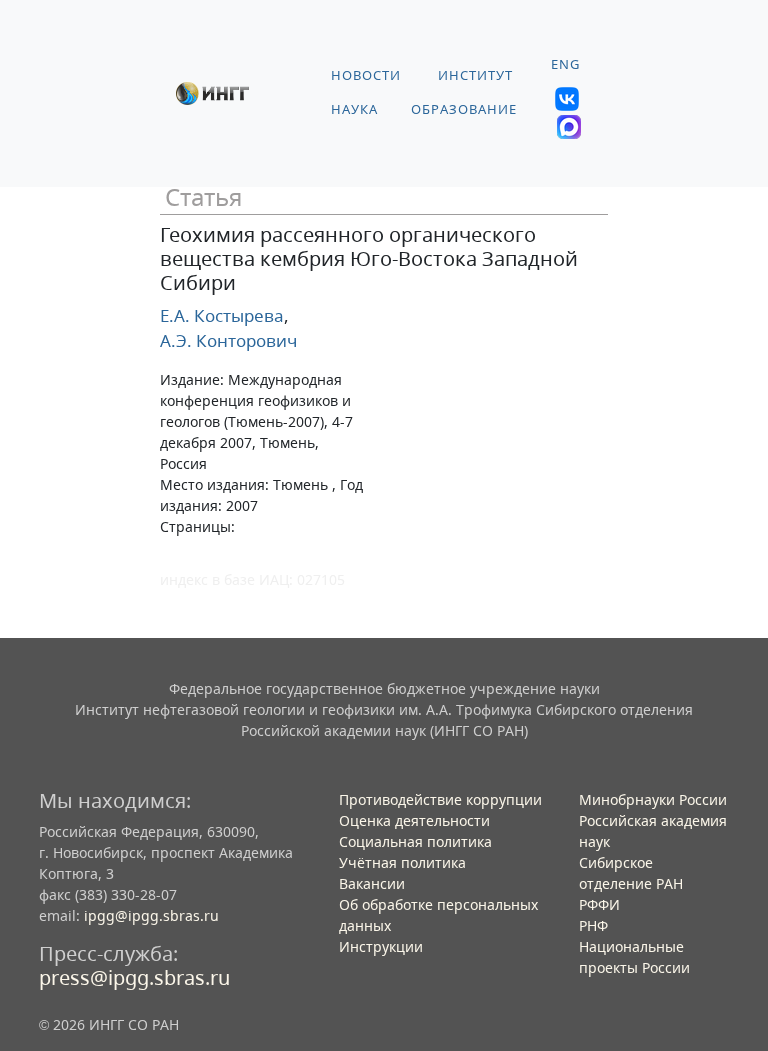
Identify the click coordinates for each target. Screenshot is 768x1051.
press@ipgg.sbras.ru (134, 977)
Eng (565, 64)
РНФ (593, 925)
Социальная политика (415, 841)
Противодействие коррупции (440, 799)
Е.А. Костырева (222, 315)
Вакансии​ (372, 883)
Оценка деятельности (414, 820)
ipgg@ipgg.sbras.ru (151, 915)
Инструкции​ (381, 946)
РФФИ (599, 904)
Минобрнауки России (653, 799)
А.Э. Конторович (228, 340)
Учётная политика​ (402, 862)
